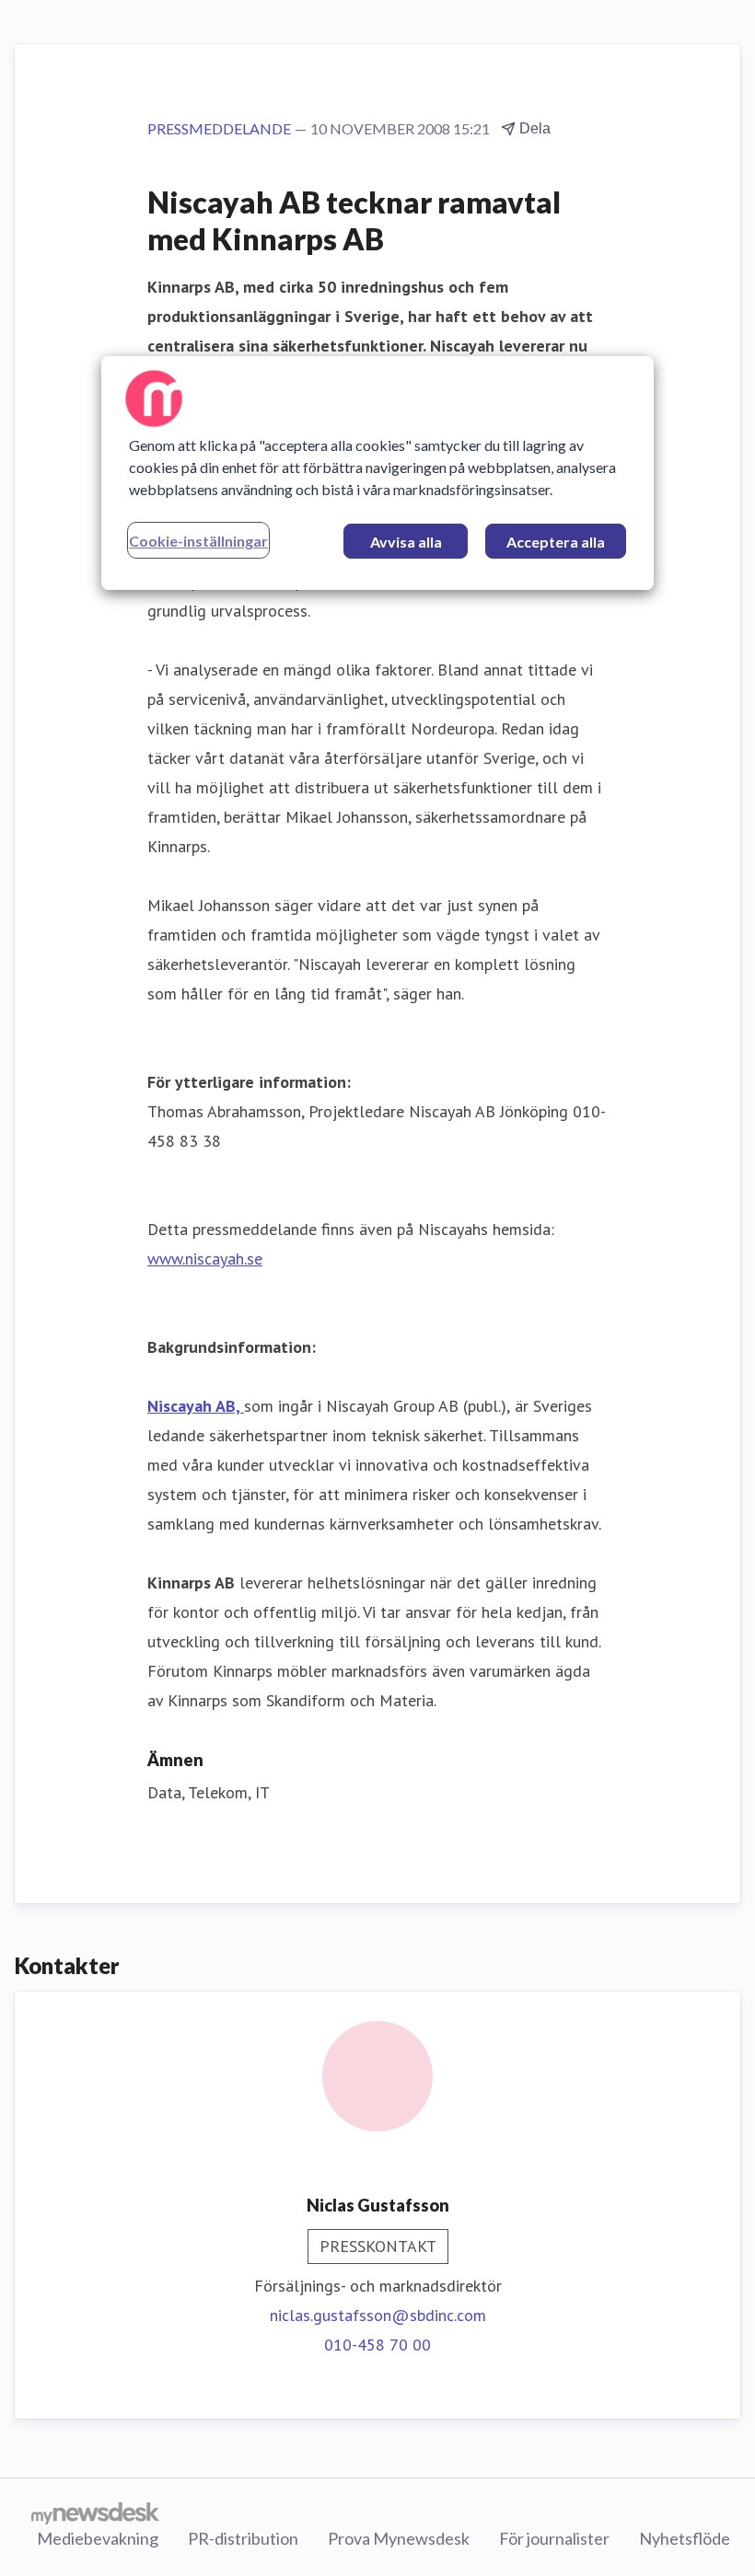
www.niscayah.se (205, 1259)
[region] (377, 473)
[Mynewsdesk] (95, 2512)
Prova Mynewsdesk (399, 2538)
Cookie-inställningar (198, 541)
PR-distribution (243, 2538)
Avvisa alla (406, 542)
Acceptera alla (556, 542)
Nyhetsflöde (685, 2538)
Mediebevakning (98, 2538)
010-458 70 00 (377, 2345)
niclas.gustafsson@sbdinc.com (378, 2315)
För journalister (554, 2538)
